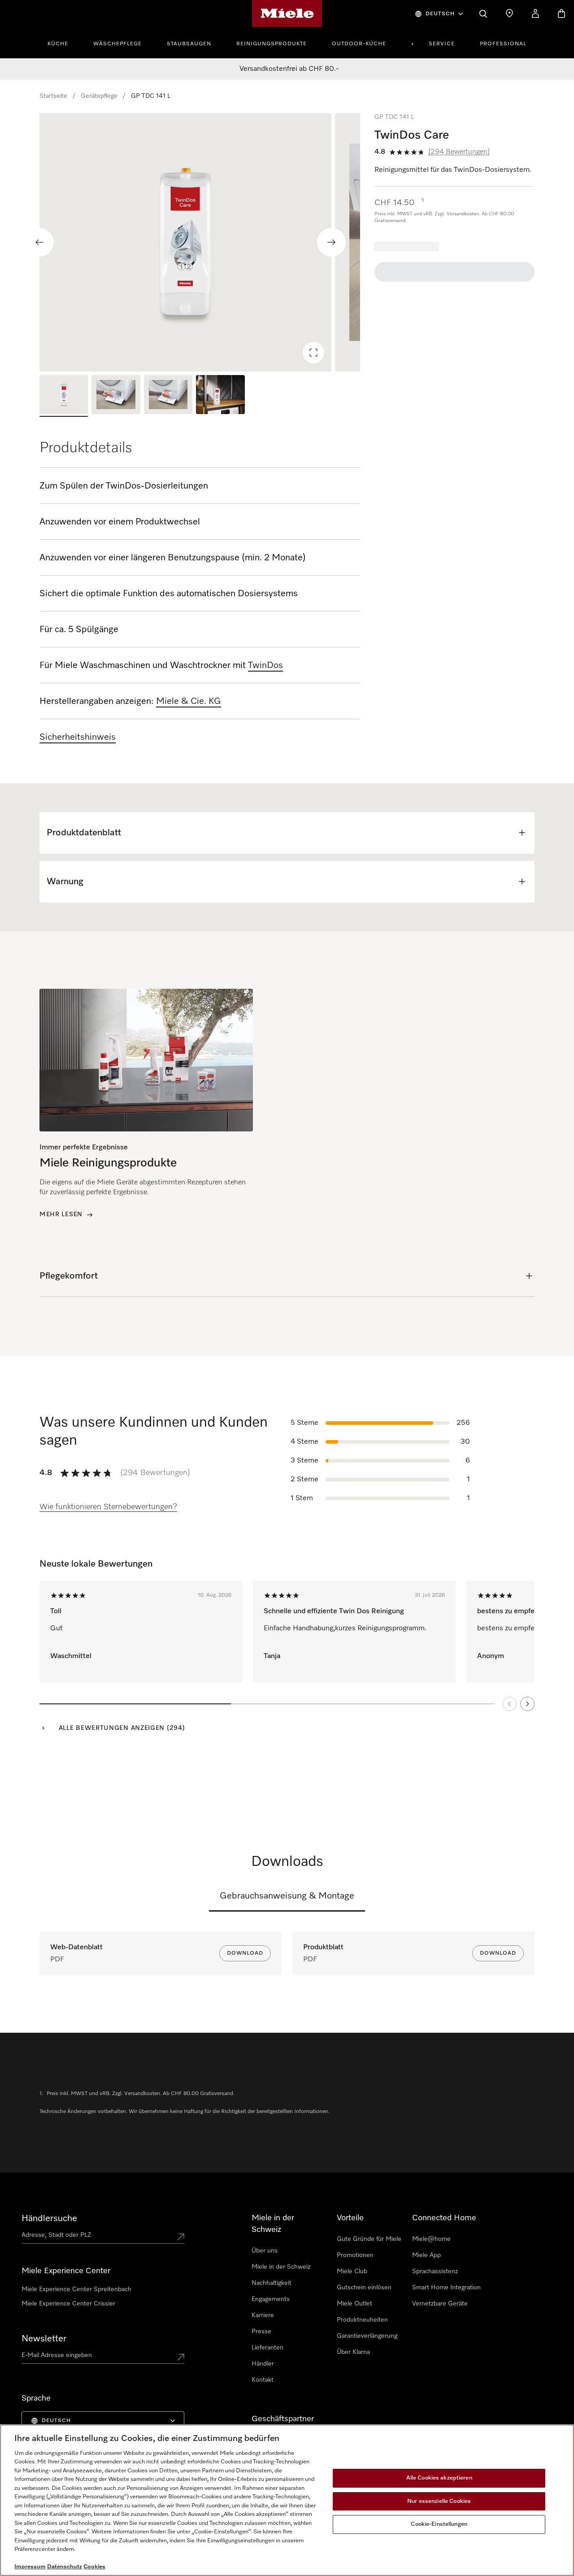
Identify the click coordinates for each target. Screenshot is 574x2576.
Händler (263, 2364)
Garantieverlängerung (367, 2336)
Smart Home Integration (446, 2288)
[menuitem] (63, 43)
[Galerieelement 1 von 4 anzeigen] (64, 396)
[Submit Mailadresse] (181, 2357)
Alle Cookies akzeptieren (439, 2478)
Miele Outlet (354, 2304)
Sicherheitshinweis (78, 737)
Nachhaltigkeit (272, 2283)
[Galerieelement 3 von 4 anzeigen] (168, 396)
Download (245, 1953)
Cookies (94, 2567)
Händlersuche (49, 2218)
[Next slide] (331, 242)
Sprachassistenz (435, 2271)
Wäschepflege (117, 44)
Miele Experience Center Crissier (68, 2304)
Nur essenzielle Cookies (439, 2501)
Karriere (263, 2315)
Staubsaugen (189, 44)
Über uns (265, 2251)
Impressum (30, 2567)
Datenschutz (65, 2567)
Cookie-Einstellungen (439, 2524)
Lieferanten (267, 2348)
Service (442, 44)
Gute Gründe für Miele (369, 2239)
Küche (58, 44)
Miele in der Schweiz (281, 2267)
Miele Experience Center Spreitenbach (76, 2289)
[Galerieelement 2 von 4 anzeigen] (116, 396)
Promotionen (355, 2255)
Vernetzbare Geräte (440, 2304)
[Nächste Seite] (527, 1704)
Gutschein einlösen (364, 2288)
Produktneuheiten (362, 2320)
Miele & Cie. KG (189, 701)
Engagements (271, 2299)
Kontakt (263, 2380)
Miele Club (352, 2271)
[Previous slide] (39, 242)
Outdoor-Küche (359, 44)
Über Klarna (353, 2352)
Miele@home (431, 2239)
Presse (261, 2331)
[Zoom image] (313, 353)
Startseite (53, 96)
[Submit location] (181, 2237)
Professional (503, 44)
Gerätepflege (99, 96)
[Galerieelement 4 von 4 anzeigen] (220, 396)
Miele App (426, 2255)
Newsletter (44, 2339)
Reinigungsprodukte (272, 44)
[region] (200, 242)
